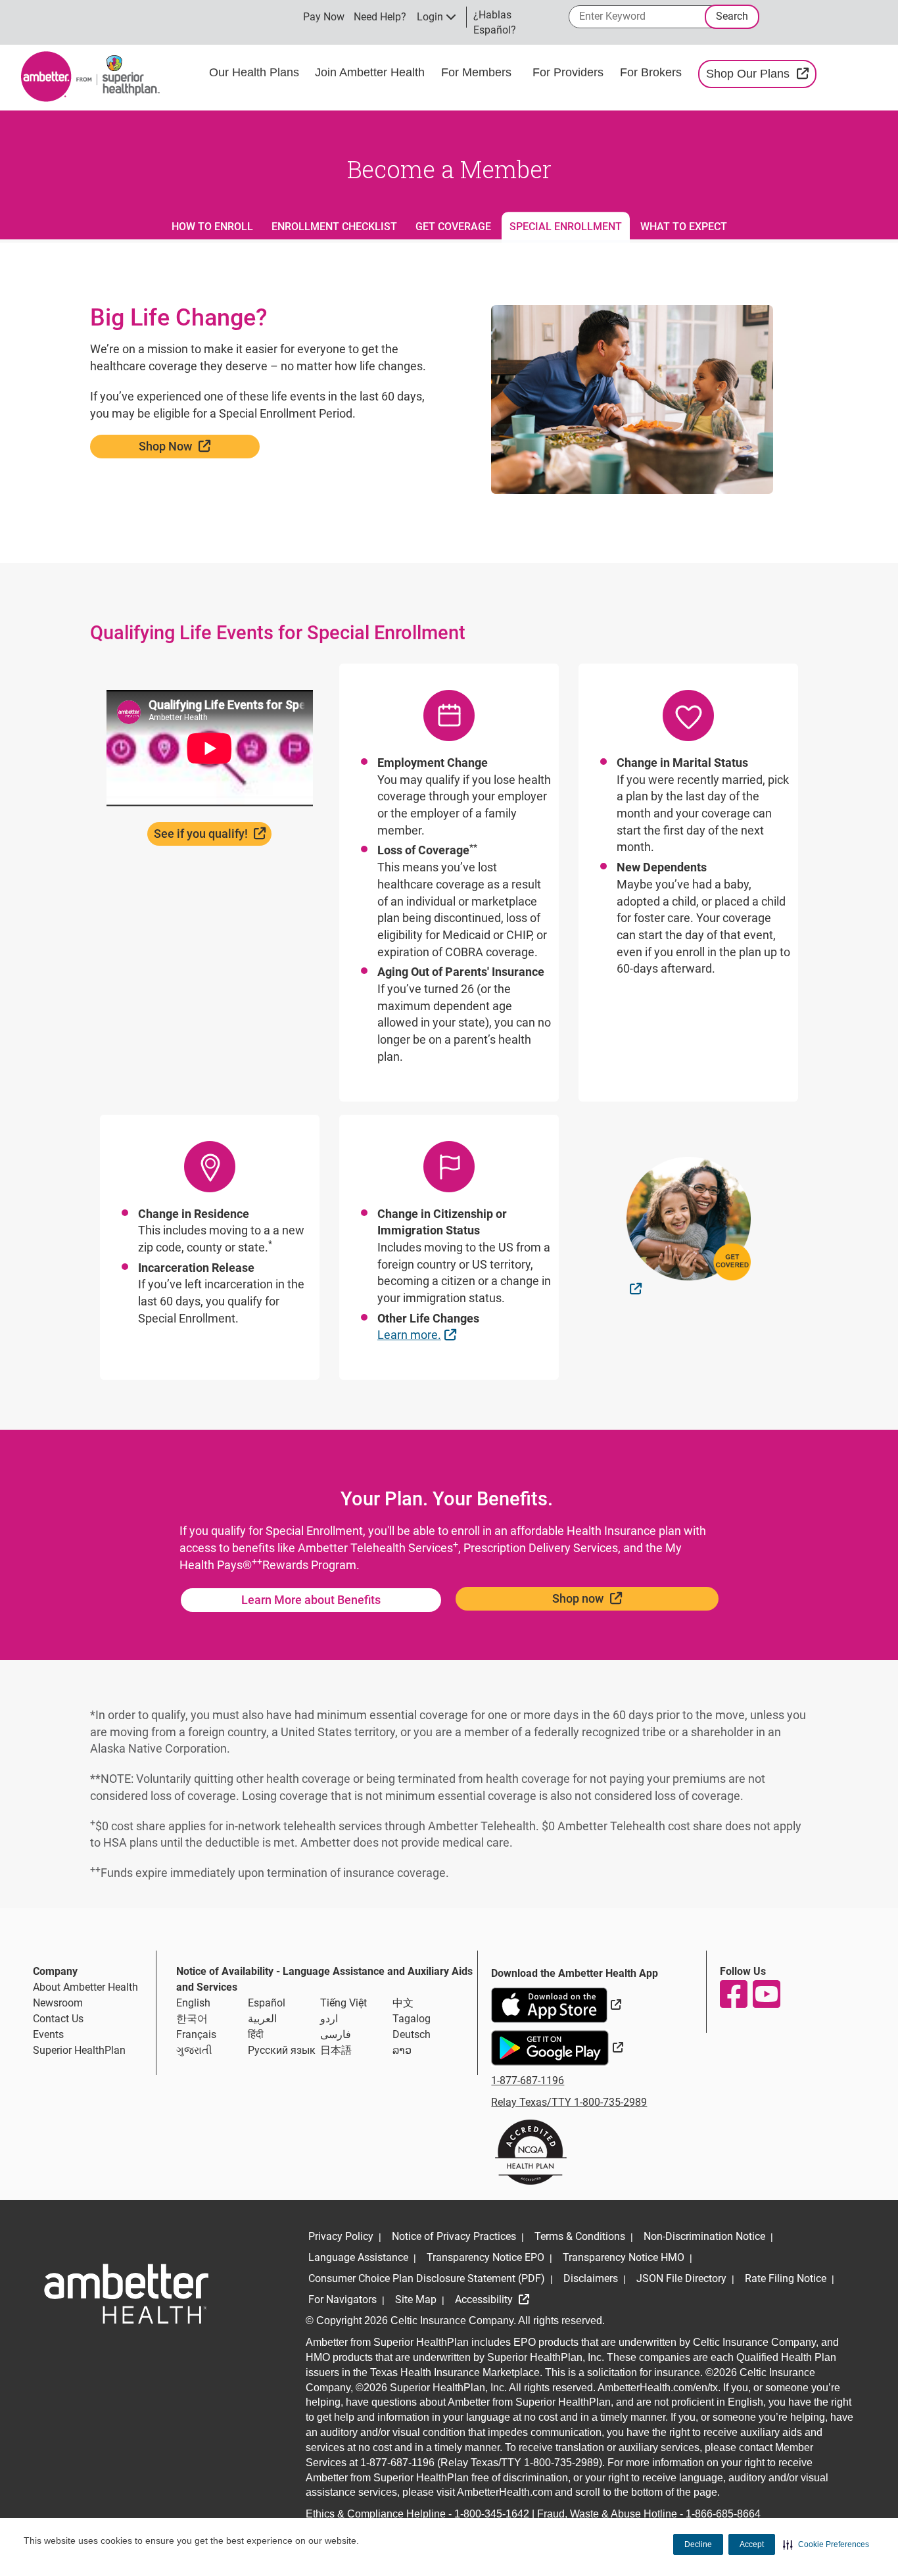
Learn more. (418, 1334)
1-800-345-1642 (492, 2514)
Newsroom (58, 2003)
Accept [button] (752, 2544)
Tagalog (412, 2019)
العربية (262, 2019)
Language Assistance (358, 2257)
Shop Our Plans (761, 73)
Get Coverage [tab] (453, 227)
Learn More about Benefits (311, 1600)
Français (196, 2034)
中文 (403, 2003)
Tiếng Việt (343, 2003)
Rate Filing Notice (786, 2278)
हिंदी (256, 2034)
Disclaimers (591, 2278)
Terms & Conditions (580, 2236)
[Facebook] (733, 1994)
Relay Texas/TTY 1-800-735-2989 (569, 2102)
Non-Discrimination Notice (704, 2236)
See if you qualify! (213, 833)
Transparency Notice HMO (624, 2257)
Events (48, 2034)
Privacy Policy (341, 2236)
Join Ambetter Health (370, 72)
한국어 (192, 2019)
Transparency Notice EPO (485, 2257)
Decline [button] (698, 2544)
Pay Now (324, 17)
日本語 (336, 2050)
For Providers (570, 72)
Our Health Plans (254, 72)
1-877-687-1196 (528, 2080)
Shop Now (199, 446)
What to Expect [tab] (684, 227)
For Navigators (343, 2299)
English (193, 2003)
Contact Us (58, 2019)
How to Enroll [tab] (212, 227)
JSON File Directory (681, 2278)
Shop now (621, 1598)
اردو (329, 2019)
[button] (826, 2544)
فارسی (336, 2034)
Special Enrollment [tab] (566, 227)
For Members (476, 72)
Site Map (416, 2299)
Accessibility (485, 2299)
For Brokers (652, 72)
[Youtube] (766, 1994)
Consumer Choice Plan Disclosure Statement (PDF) (427, 2278)
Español (267, 2003)
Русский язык (282, 2050)
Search (732, 16)
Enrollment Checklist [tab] (334, 227)
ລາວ (402, 2050)
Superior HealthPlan (79, 2050)
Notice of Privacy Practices (454, 2236)
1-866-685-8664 (723, 2514)
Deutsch (412, 2034)
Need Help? (380, 17)
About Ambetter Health (85, 1987)
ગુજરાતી (194, 2050)
